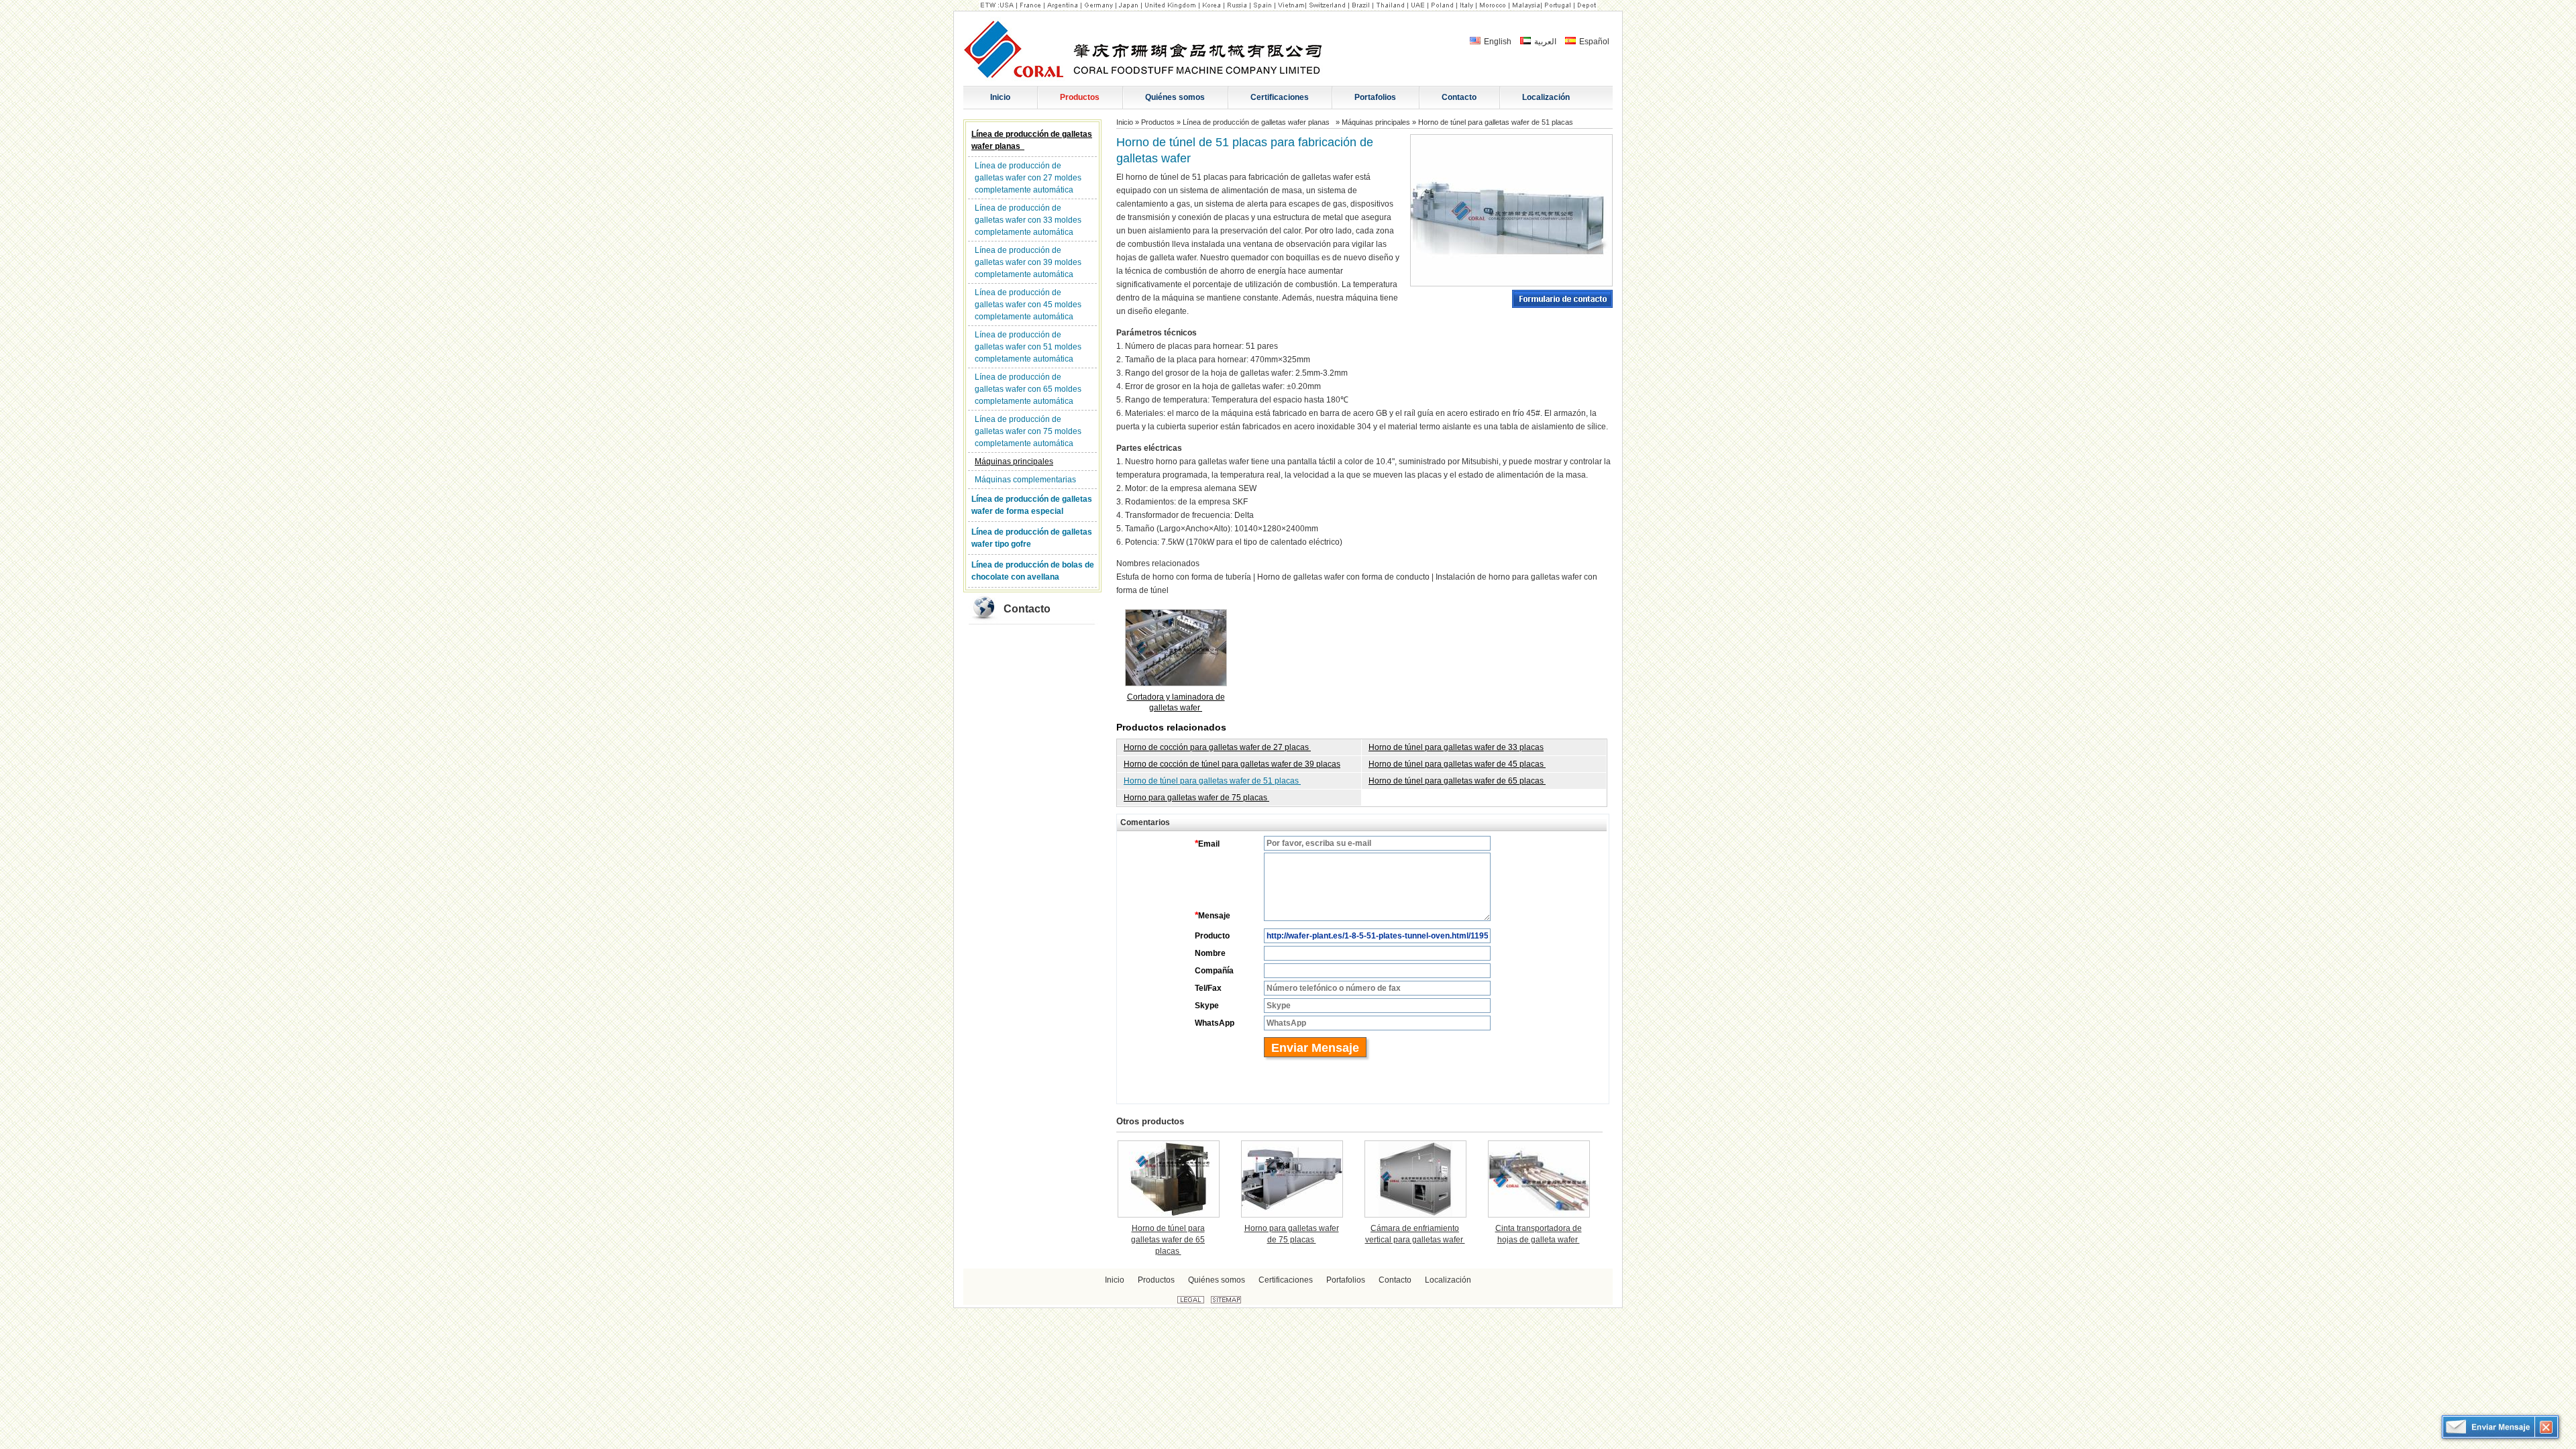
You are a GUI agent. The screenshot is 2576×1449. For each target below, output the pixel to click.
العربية (1544, 42)
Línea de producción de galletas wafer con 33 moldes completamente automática (1028, 220)
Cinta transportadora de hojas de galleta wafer (1539, 1234)
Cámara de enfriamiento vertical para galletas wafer (1415, 1234)
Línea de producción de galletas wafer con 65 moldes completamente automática (1028, 389)
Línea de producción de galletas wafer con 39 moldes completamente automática (1028, 262)
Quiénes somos (1217, 1280)
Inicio (1125, 122)
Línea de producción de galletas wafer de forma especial (1032, 505)
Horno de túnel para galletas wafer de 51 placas (1212, 781)
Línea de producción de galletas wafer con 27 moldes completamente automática (1028, 178)
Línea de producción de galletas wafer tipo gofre (1032, 538)
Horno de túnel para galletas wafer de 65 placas (1457, 781)
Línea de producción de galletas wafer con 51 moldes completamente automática (1028, 347)
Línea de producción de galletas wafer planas (1032, 140)
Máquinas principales (1014, 462)
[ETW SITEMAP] (1226, 1301)
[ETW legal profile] (1191, 1301)
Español (1593, 42)
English (1497, 42)
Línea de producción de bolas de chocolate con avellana (1033, 571)
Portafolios (1346, 1280)
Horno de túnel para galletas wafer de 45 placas (1457, 764)
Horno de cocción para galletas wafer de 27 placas (1217, 747)
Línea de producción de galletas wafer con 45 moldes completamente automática (1028, 305)
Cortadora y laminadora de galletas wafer (1176, 702)
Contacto (1027, 609)
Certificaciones (1286, 1280)
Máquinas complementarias (1025, 480)
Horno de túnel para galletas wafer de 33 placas (1456, 747)
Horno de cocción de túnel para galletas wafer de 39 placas (1232, 764)
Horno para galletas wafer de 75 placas (1196, 798)
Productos (1158, 122)
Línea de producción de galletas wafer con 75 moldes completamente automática (1028, 431)
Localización (1448, 1280)
